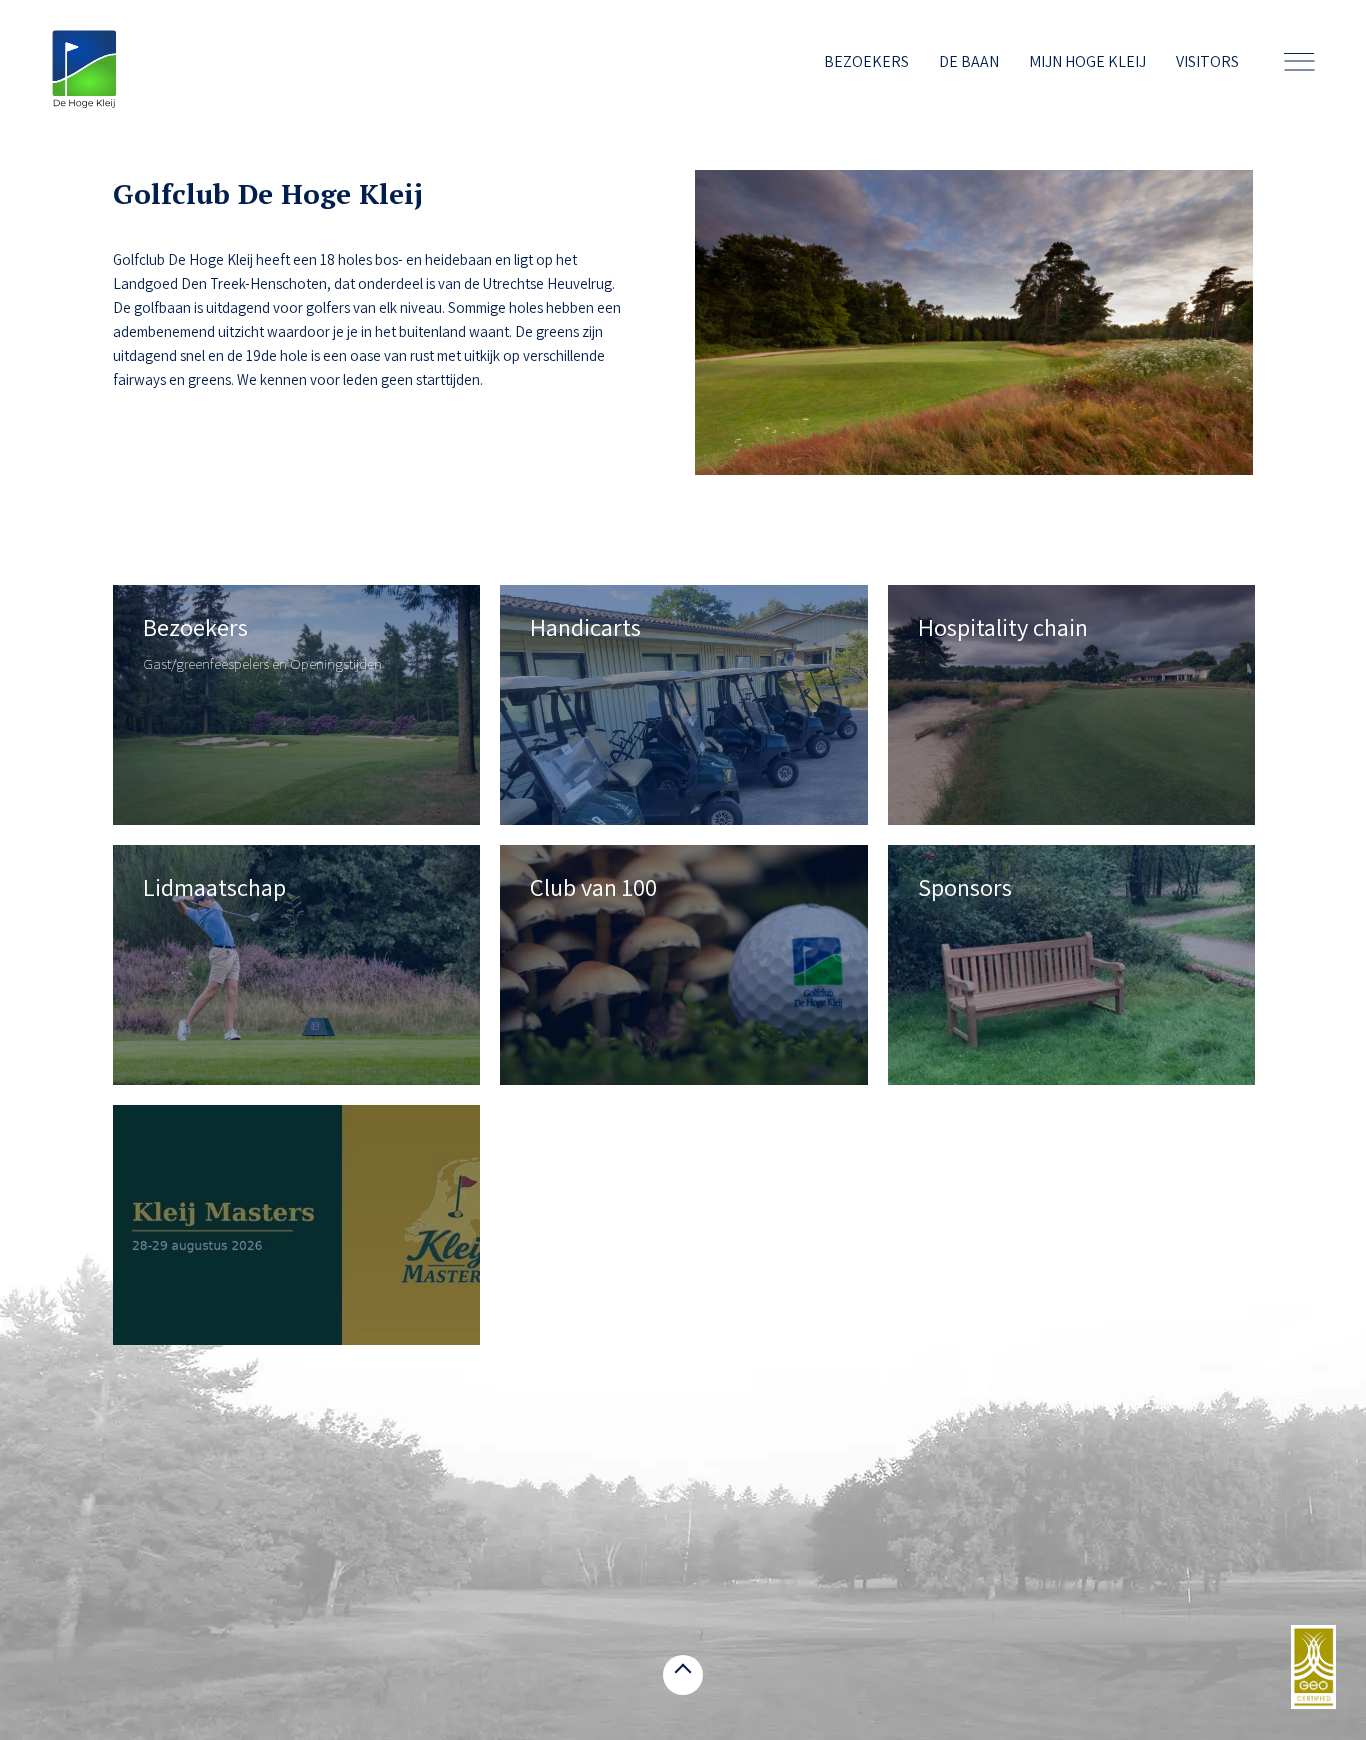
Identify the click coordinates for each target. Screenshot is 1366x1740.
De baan (969, 61)
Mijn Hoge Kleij (1087, 61)
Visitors (1207, 61)
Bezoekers (866, 61)
